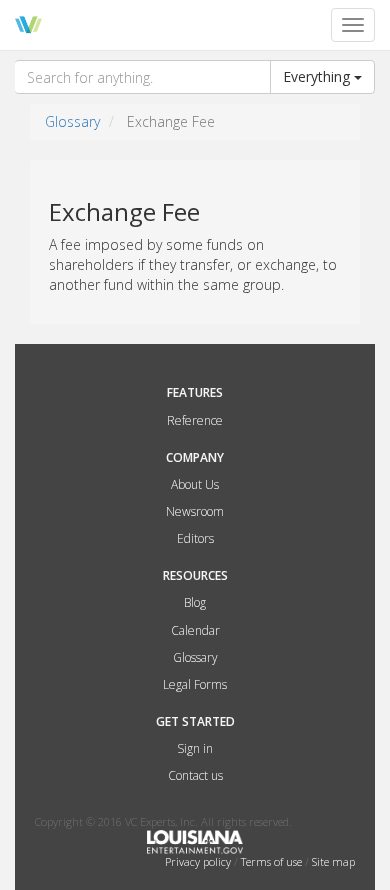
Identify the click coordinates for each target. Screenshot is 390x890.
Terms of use (273, 861)
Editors (195, 538)
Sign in (195, 748)
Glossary (72, 121)
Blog (195, 602)
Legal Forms (195, 684)
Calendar (195, 630)
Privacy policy (199, 861)
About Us (195, 484)
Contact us (195, 775)
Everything (318, 76)
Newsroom (195, 511)
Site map (333, 861)
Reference (195, 420)
